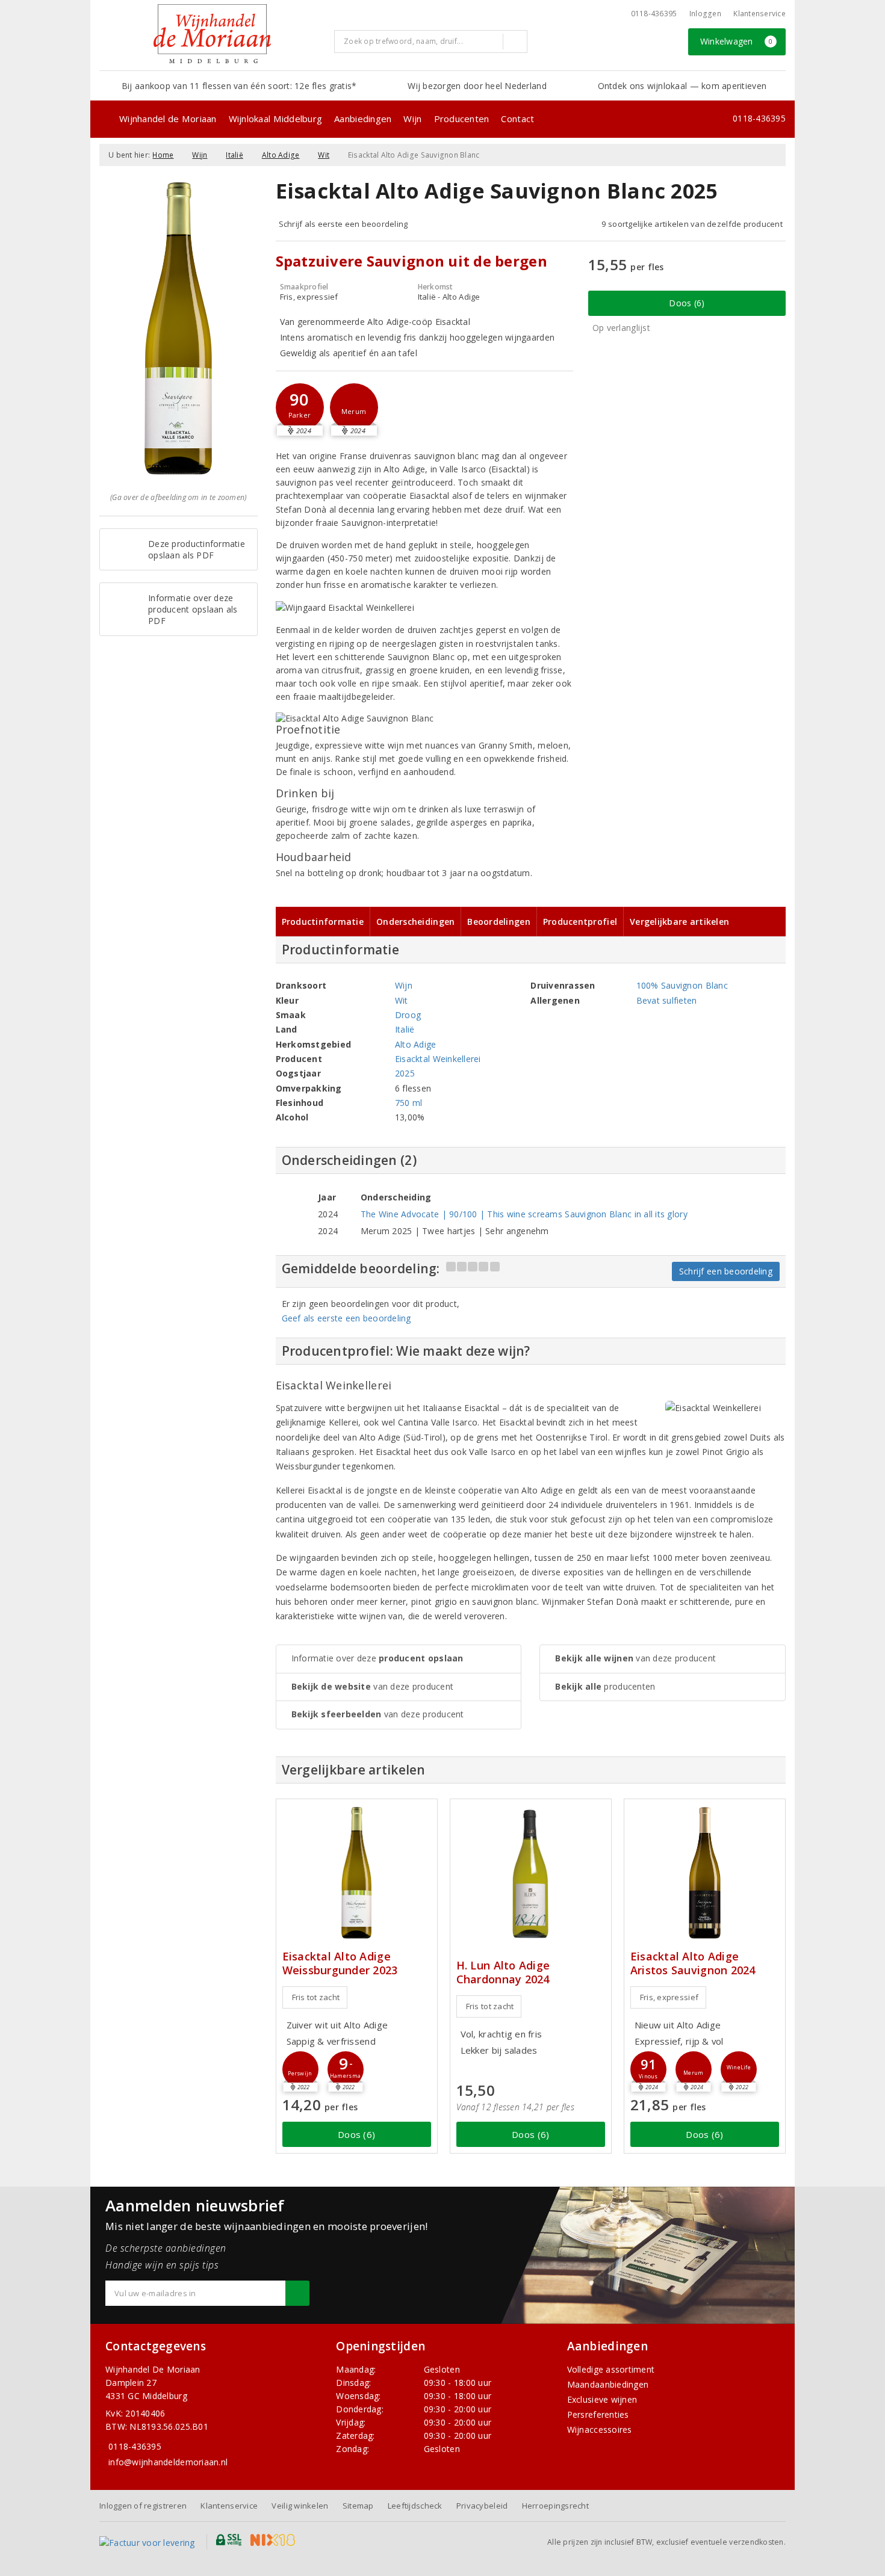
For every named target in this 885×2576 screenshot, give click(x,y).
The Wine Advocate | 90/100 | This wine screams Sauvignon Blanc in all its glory (524, 1214)
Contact (517, 119)
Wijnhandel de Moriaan (168, 119)
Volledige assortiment (611, 2369)
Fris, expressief (669, 1997)
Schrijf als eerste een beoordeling (343, 224)
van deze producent (373, 1686)
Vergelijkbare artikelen (679, 922)
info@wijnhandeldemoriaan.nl (168, 2462)
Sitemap (358, 2506)
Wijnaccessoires (600, 2429)
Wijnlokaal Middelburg (276, 119)
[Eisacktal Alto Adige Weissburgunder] (357, 1873)
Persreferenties (598, 2414)
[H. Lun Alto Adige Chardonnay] (531, 1873)
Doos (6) (687, 303)
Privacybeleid (482, 2506)
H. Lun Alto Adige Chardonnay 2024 (503, 1972)
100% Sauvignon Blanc (682, 985)
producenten (605, 1686)
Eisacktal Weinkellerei (438, 1059)
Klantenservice (759, 14)
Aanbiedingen (363, 119)
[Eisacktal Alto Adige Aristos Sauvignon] (705, 1873)
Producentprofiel (580, 922)
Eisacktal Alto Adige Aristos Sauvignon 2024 (693, 1963)
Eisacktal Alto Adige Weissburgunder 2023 (340, 1963)
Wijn (412, 119)
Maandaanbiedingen (608, 2384)
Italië (234, 155)
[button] (300, 407)
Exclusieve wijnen (602, 2399)
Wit (324, 155)
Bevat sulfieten (667, 1000)
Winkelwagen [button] (737, 41)
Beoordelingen (498, 922)
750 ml (409, 1103)
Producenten (462, 119)
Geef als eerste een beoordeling (346, 1318)
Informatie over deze (377, 1658)
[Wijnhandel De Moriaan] (212, 34)
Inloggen (705, 14)
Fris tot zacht (316, 1997)
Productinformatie (323, 922)
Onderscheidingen (415, 922)
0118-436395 (654, 14)
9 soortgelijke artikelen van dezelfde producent (692, 224)
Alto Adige (281, 155)
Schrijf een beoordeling (726, 1271)
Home (163, 155)
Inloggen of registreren (143, 2506)
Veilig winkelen (300, 2506)
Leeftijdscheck (415, 2506)
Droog (408, 1015)
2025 (405, 1073)
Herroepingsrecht (555, 2506)
